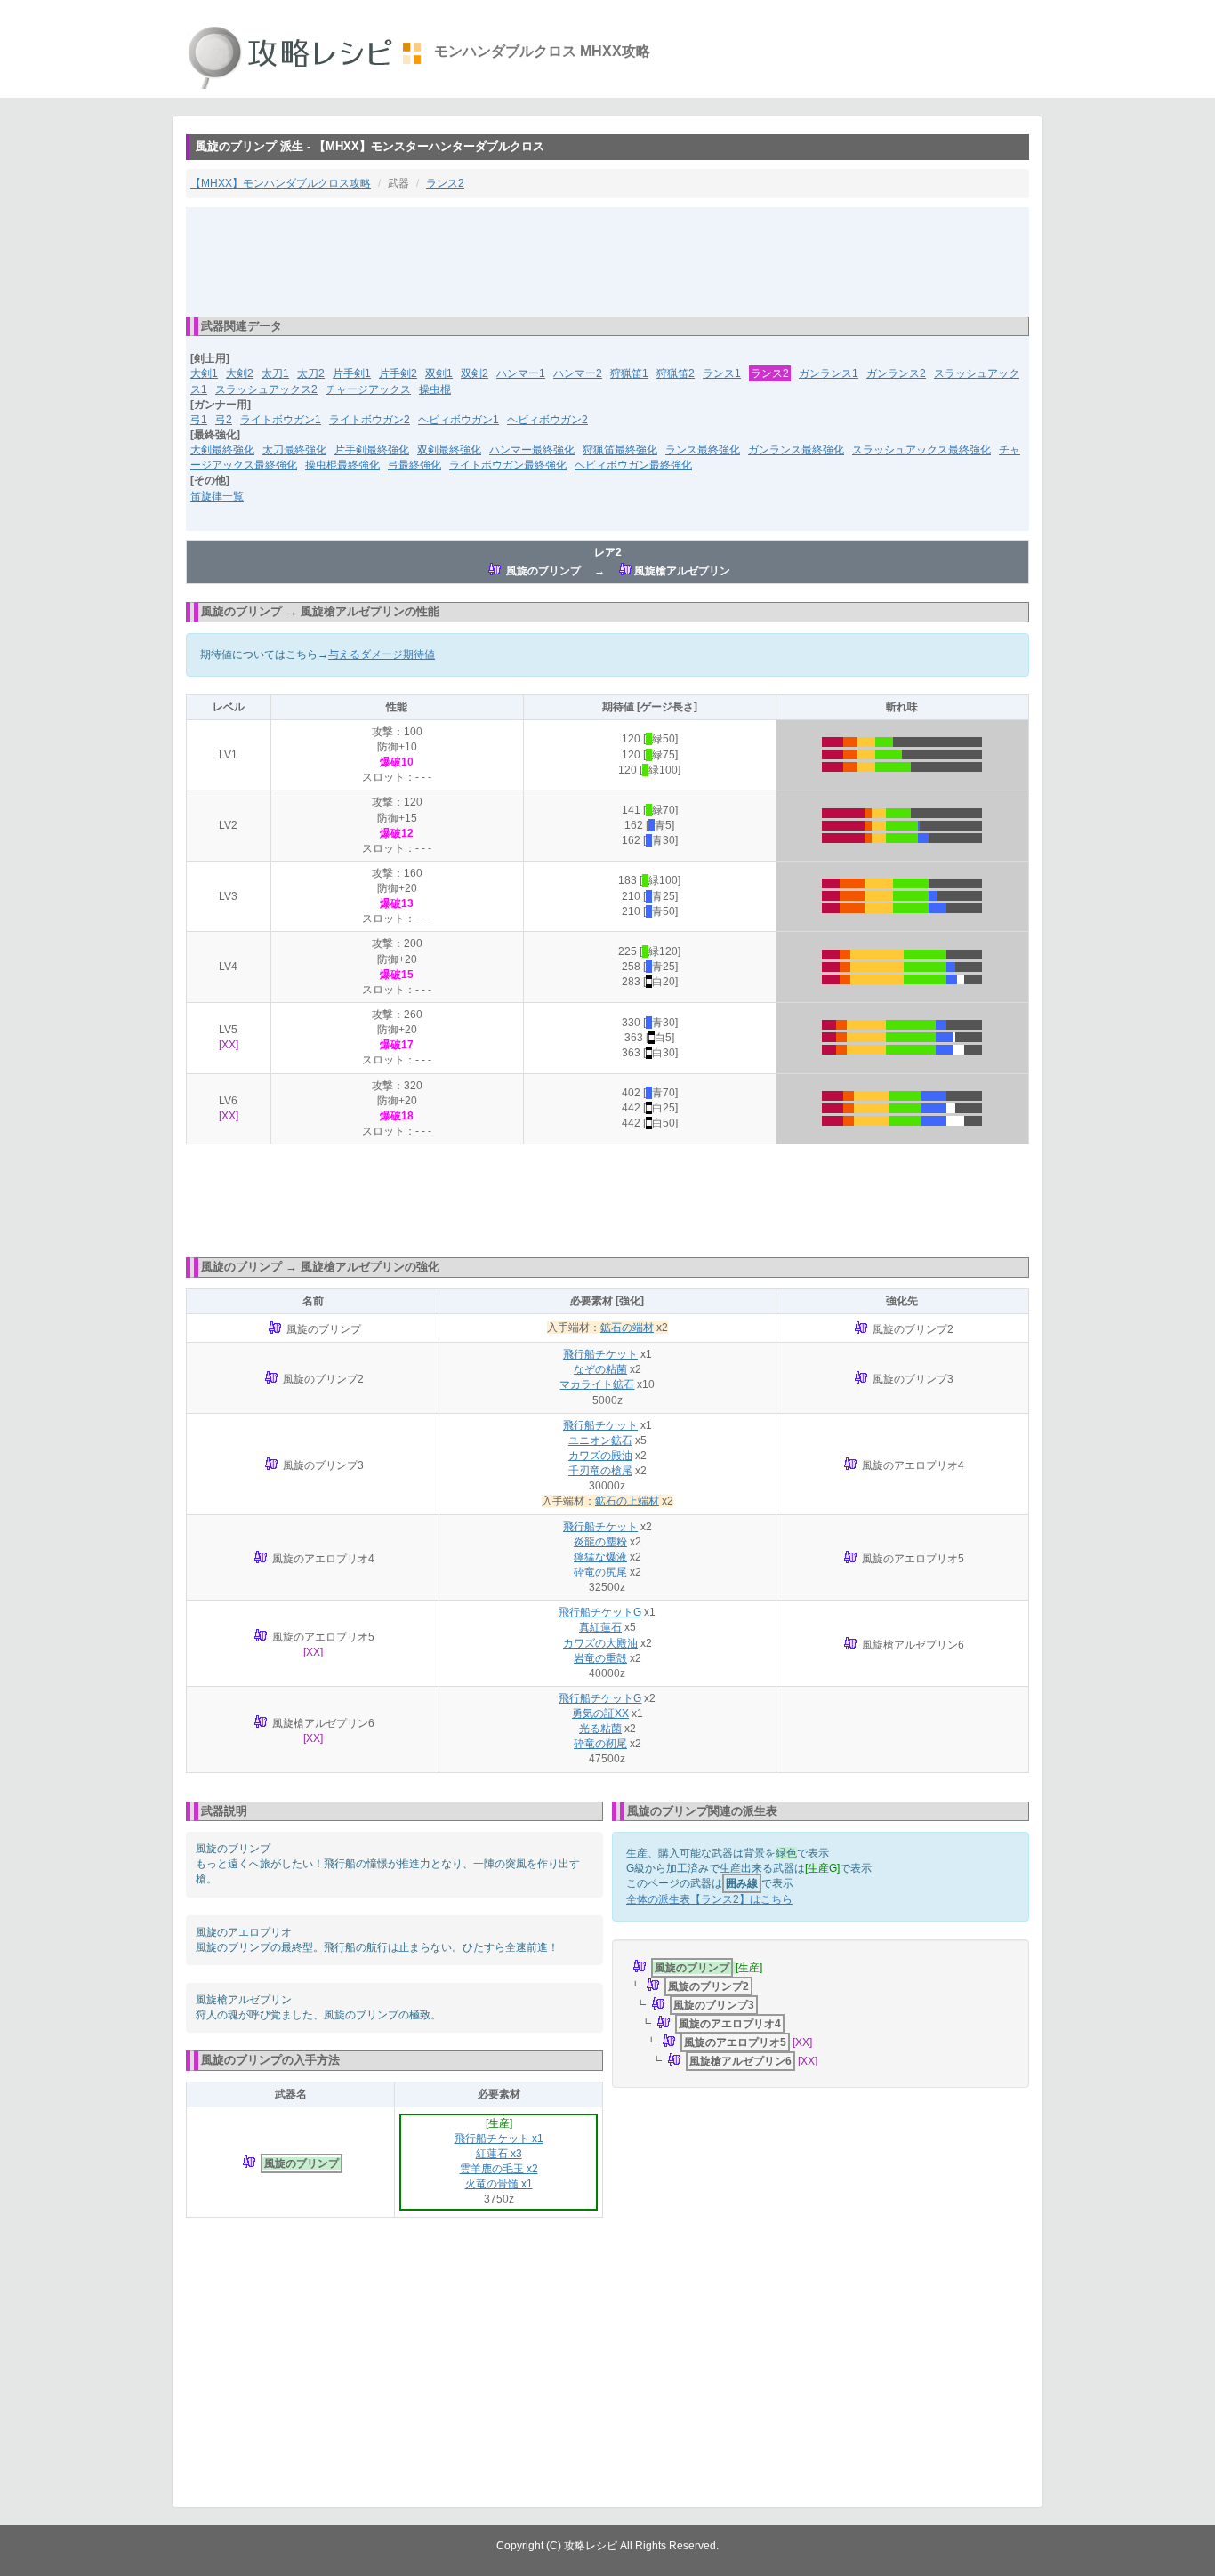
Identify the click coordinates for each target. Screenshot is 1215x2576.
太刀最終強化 (294, 450)
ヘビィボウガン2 (547, 420)
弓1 (199, 420)
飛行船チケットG (600, 1612)
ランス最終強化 (703, 450)
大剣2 (240, 373)
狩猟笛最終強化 (620, 450)
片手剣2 (398, 373)
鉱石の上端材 (627, 1501)
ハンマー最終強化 (532, 450)
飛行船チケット (600, 1354)
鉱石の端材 (627, 1328)
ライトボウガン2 (370, 420)
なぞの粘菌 (600, 1369)
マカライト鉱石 (597, 1384)
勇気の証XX (600, 1713)
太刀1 (275, 373)
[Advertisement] (607, 261)
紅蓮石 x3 (499, 2154)
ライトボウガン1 (281, 420)
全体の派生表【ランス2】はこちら (709, 1899)
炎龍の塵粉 (600, 1542)
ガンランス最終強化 (796, 450)
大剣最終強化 (222, 450)
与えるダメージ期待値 (382, 654)
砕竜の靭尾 (600, 1744)
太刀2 (311, 373)
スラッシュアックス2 (266, 389)
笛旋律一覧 (217, 496)
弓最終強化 (414, 465)
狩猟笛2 (676, 373)
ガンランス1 (829, 373)
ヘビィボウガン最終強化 (633, 465)
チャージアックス (368, 389)
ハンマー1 (521, 373)
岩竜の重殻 (600, 1658)
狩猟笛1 (629, 373)
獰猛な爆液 (600, 1557)
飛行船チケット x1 (499, 2139)
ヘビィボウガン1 (459, 420)
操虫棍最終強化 (342, 465)
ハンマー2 (578, 373)
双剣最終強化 (449, 450)
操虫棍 (435, 389)
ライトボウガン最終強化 (508, 465)
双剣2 (475, 373)
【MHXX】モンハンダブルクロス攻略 (281, 183)
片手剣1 (352, 373)
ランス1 (722, 373)
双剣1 (439, 373)
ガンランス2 (896, 373)
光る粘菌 (600, 1729)
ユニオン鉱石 (600, 1440)
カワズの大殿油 (600, 1643)
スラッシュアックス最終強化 (921, 450)
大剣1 (204, 373)
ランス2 (445, 183)
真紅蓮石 (600, 1627)
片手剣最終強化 (372, 450)
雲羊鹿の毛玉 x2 (499, 2169)
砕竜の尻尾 (600, 1572)
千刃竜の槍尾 (600, 1471)
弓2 (224, 420)
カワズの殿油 (600, 1456)
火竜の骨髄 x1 (499, 2184)
